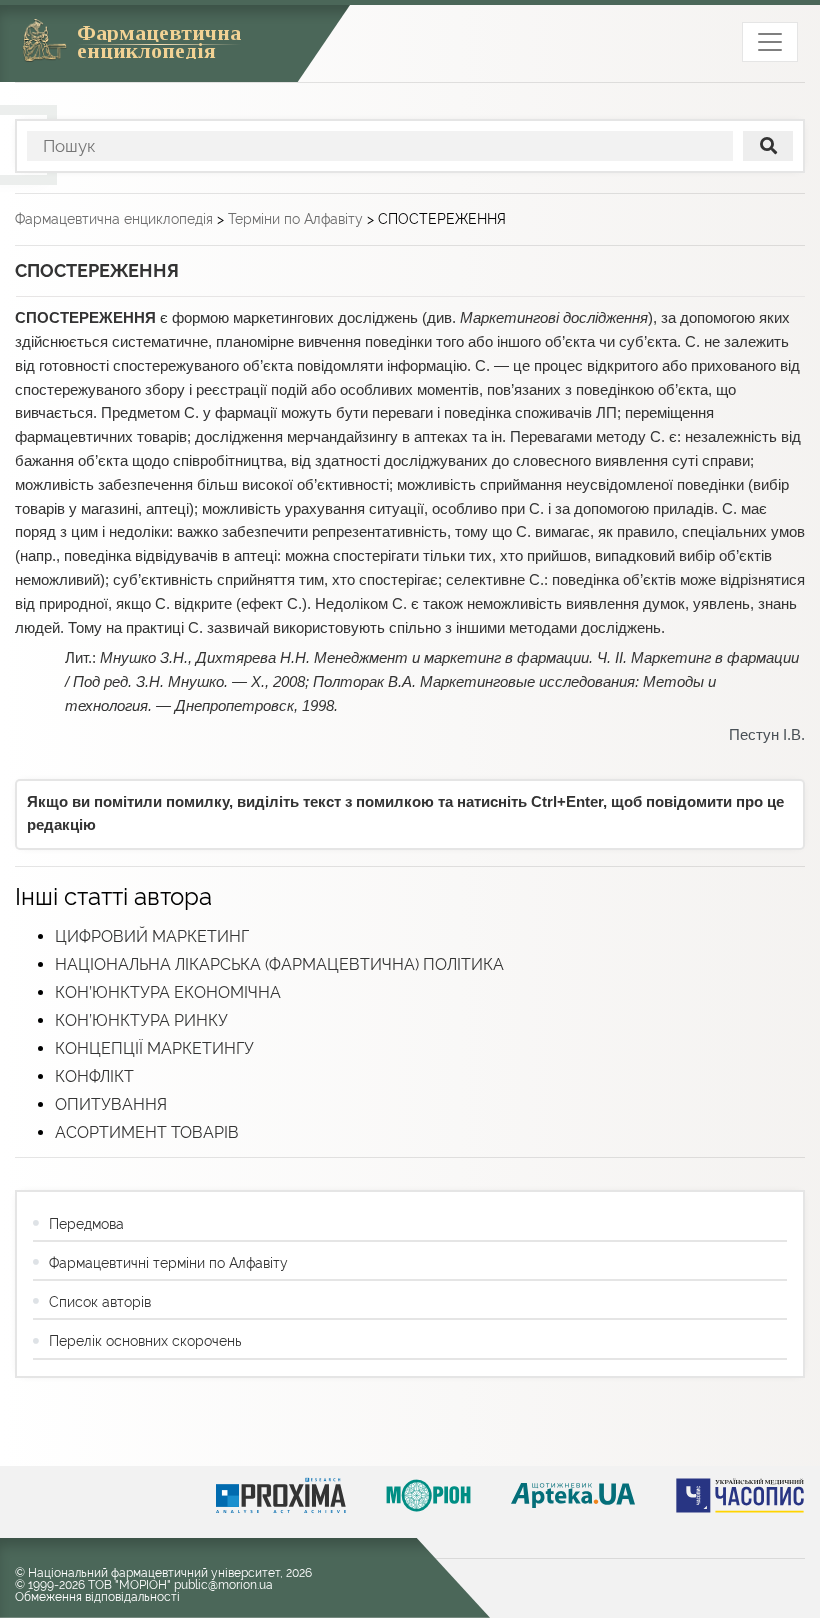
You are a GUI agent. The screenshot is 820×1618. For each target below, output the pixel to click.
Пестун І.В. (767, 735)
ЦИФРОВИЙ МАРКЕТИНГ (152, 936)
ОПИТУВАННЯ (111, 1104)
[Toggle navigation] (770, 42)
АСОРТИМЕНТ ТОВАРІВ (147, 1132)
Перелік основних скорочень (145, 1341)
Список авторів (100, 1302)
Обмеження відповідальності (97, 1597)
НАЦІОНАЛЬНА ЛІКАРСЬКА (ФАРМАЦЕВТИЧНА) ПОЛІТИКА (279, 964)
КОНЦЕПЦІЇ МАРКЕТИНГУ (154, 1048)
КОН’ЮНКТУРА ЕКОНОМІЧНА (168, 992)
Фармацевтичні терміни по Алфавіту (168, 1263)
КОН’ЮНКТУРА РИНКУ (141, 1020)
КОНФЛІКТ (94, 1076)
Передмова (86, 1224)
